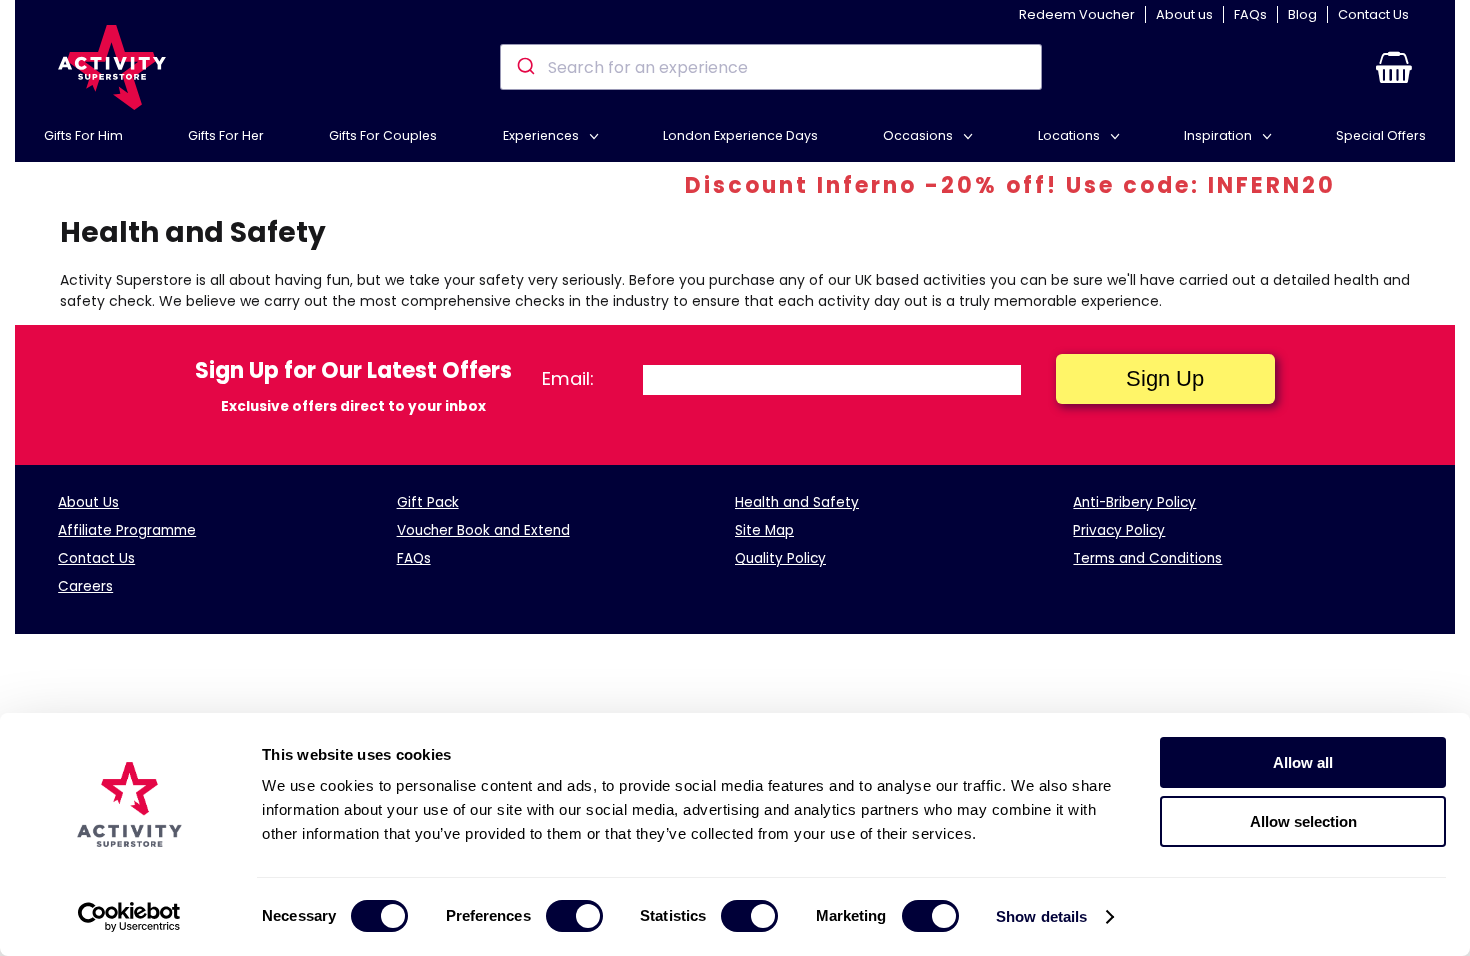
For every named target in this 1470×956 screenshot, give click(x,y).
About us (1184, 14)
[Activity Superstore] (112, 67)
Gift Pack (428, 502)
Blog (1302, 14)
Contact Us (1373, 14)
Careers (85, 586)
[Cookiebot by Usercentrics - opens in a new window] (129, 917)
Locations (1070, 135)
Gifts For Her (226, 135)
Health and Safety (797, 502)
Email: (568, 378)
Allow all (1303, 762)
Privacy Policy (1119, 530)
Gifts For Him (83, 135)
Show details (1041, 916)
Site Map (764, 530)
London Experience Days (740, 135)
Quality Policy (780, 558)
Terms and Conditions (1147, 558)
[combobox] (770, 67)
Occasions (919, 135)
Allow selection (1303, 821)
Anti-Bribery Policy (1134, 502)
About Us (88, 502)
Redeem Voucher (1077, 14)
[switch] (574, 916)
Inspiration (1219, 135)
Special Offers (1381, 135)
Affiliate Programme (127, 530)
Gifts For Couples (383, 135)
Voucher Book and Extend (483, 530)
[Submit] (524, 67)
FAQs (1250, 14)
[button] (1394, 67)
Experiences (542, 135)
